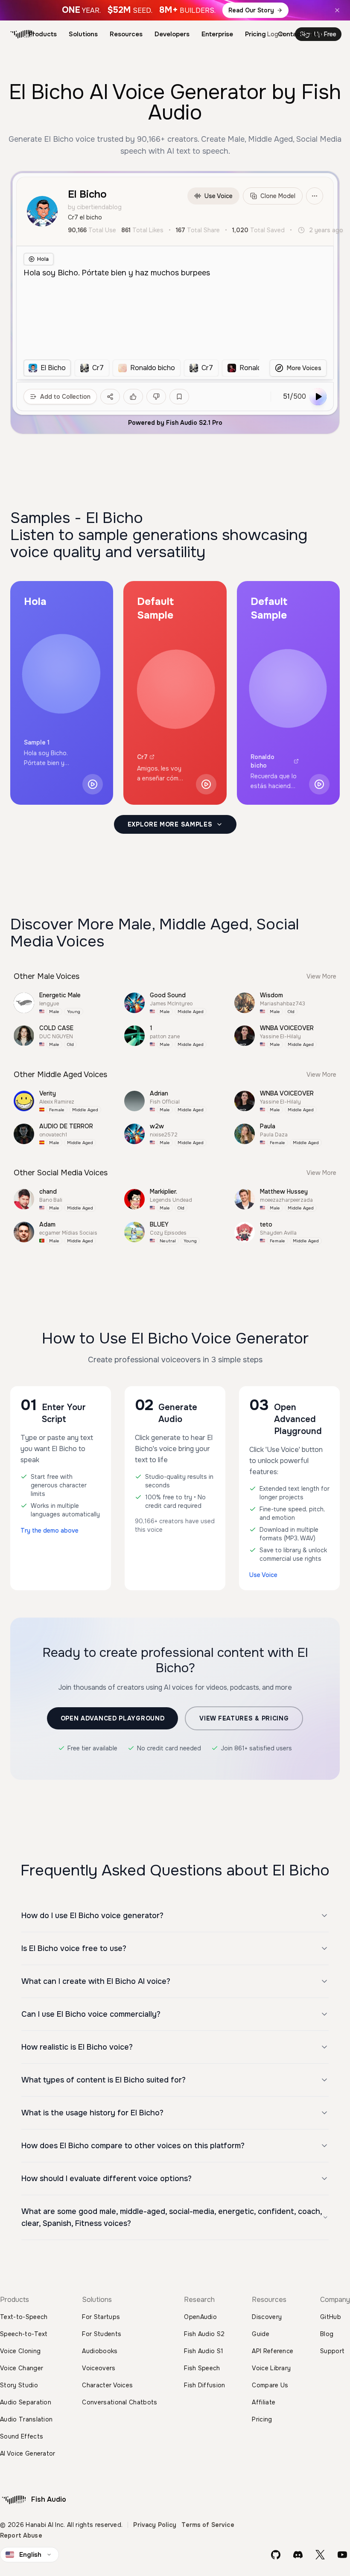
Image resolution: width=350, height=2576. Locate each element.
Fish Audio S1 (204, 2351)
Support (332, 2351)
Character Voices (107, 2385)
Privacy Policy (155, 2525)
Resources (126, 34)
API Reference (273, 2351)
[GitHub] (276, 2555)
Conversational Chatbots (120, 2402)
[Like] (133, 397)
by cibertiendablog (95, 207)
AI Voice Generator (28, 2453)
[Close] (337, 10)
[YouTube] (342, 2555)
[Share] (110, 397)
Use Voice (219, 196)
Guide (261, 2334)
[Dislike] (156, 397)
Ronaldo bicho (262, 761)
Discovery (267, 2317)
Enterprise (217, 34)
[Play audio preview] (93, 784)
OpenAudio (200, 2317)
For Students (102, 2334)
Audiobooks (100, 2351)
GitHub (331, 2317)
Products (43, 34)
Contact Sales (300, 34)
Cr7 (142, 757)
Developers (172, 34)
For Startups (101, 2317)
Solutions (83, 34)
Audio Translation (26, 2419)
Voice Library (271, 2368)
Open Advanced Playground (113, 1718)
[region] (141, 368)
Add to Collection (65, 397)
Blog (327, 2334)
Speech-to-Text (24, 2334)
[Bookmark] (179, 397)
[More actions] (315, 196)
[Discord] (298, 2555)
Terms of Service (208, 2525)
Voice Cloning (20, 2351)
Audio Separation (26, 2402)
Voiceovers (99, 2368)
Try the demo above (50, 1530)
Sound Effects (22, 2436)
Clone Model (278, 196)
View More (321, 976)
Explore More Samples (170, 824)
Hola (43, 259)
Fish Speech (202, 2368)
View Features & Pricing (244, 1718)
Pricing (255, 34)
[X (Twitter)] (320, 2555)
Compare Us (270, 2385)
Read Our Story (251, 10)
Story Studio (19, 2385)
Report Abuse (21, 2535)
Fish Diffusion (204, 2385)
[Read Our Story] (175, 10)
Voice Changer (22, 2368)
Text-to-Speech (24, 2317)
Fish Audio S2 (204, 2334)
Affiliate (264, 2402)
